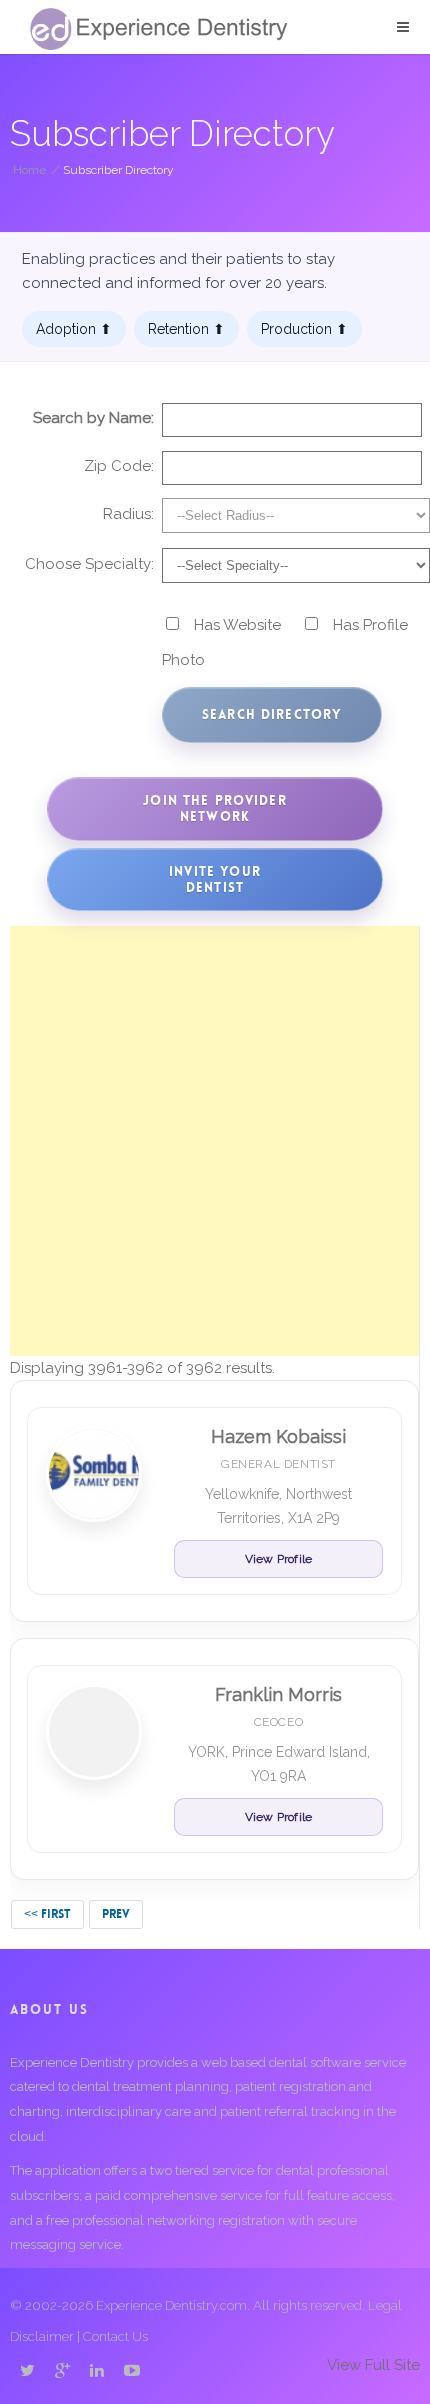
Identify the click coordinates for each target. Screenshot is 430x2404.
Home (29, 170)
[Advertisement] (215, 1141)
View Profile (278, 1559)
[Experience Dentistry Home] (159, 29)
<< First (47, 1914)
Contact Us (115, 2336)
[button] (403, 27)
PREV (116, 1914)
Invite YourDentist (215, 879)
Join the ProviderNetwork (215, 808)
